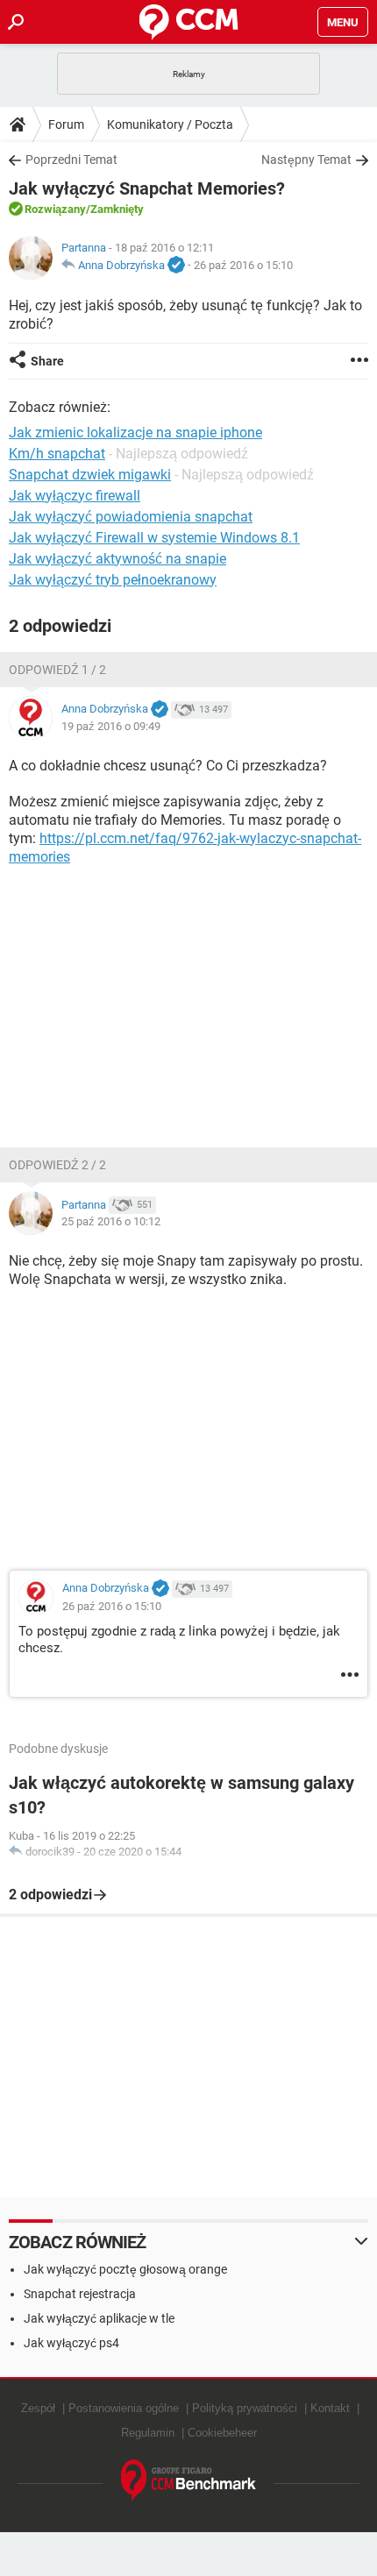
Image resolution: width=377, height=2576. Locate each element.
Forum (66, 124)
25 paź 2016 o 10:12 (111, 1221)
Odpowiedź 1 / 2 (57, 670)
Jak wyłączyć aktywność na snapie (117, 559)
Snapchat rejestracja (80, 2294)
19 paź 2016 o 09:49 (111, 726)
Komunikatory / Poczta (170, 124)
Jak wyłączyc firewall (75, 496)
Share (47, 361)
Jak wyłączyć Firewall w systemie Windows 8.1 (154, 538)
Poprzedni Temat (71, 160)
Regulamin (148, 2433)
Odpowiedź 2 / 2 (57, 1165)
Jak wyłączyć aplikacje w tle (99, 2318)
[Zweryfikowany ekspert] (176, 266)
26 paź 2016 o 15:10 (243, 265)
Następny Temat (306, 160)
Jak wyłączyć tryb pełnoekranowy (113, 580)
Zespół (38, 2408)
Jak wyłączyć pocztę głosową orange (125, 2269)
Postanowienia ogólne (124, 2408)
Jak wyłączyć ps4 (71, 2343)
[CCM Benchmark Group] (189, 2481)
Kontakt (330, 2408)
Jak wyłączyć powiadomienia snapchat (131, 517)
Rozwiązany (55, 209)
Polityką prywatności (245, 2408)
